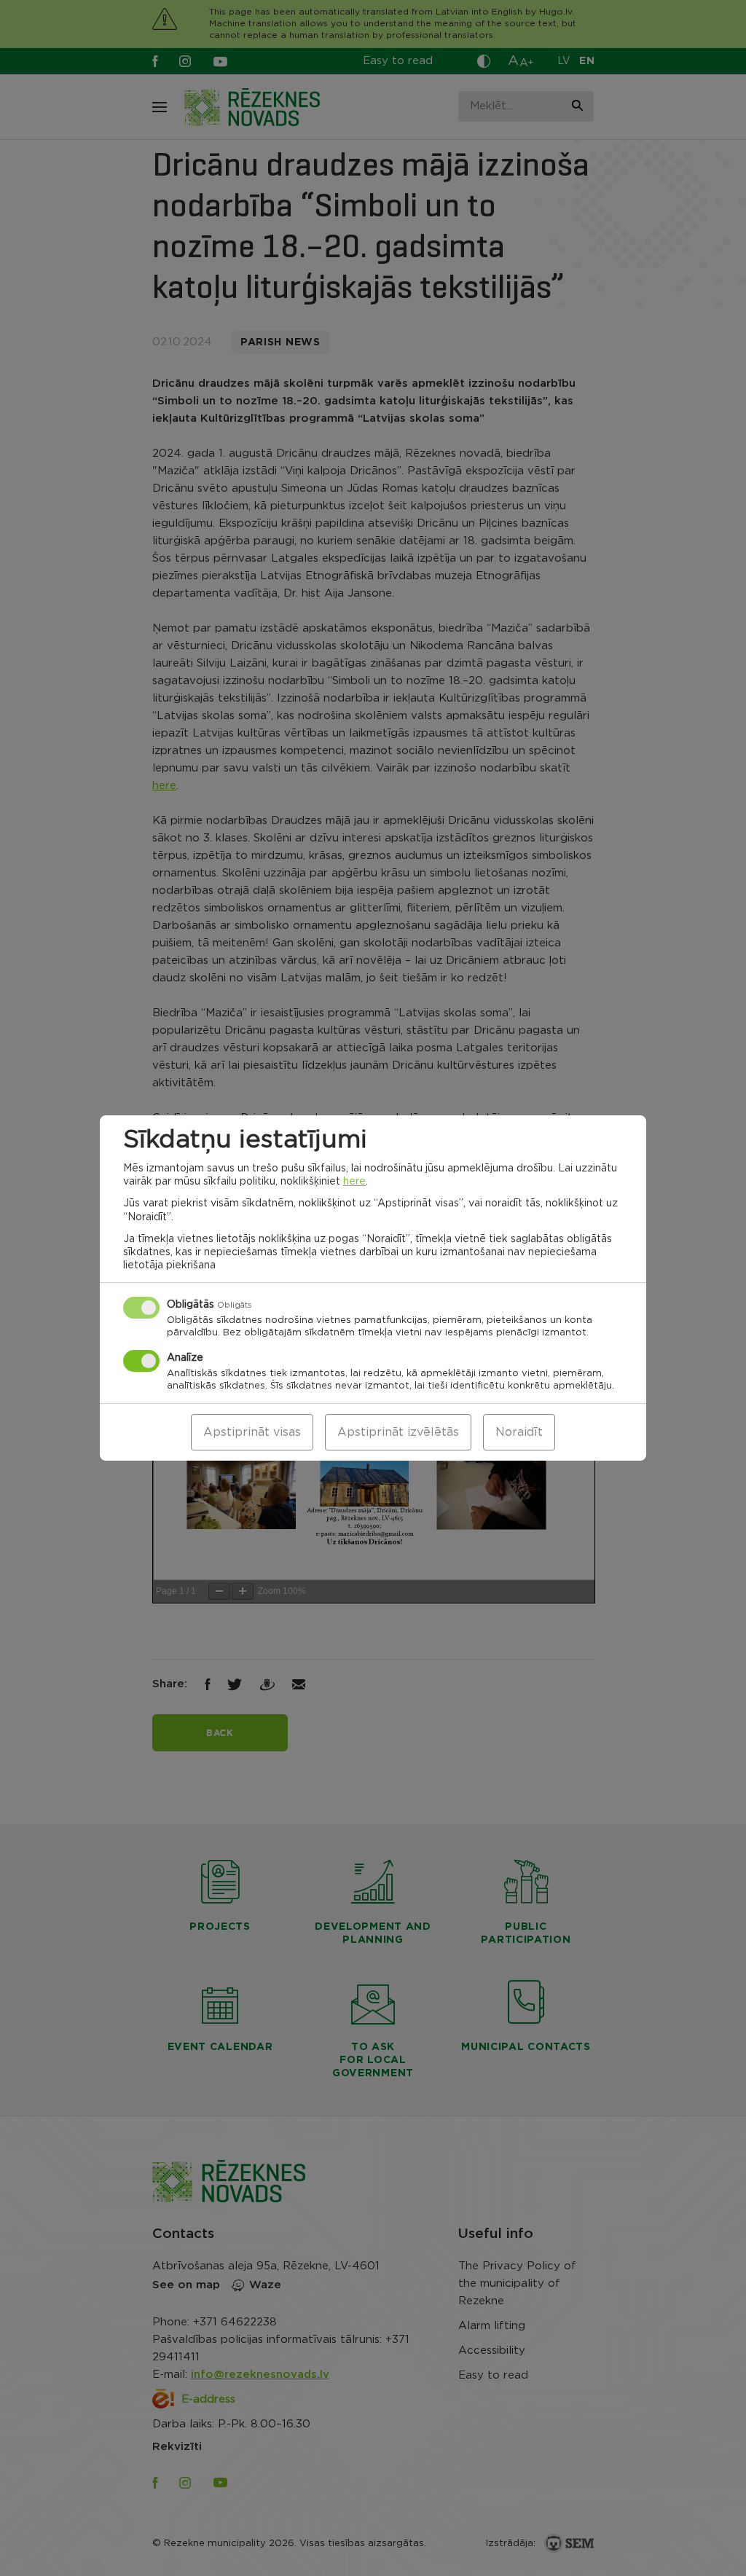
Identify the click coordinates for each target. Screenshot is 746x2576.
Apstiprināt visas (252, 1432)
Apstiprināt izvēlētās (398, 1432)
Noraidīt (519, 1432)
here (354, 1182)
